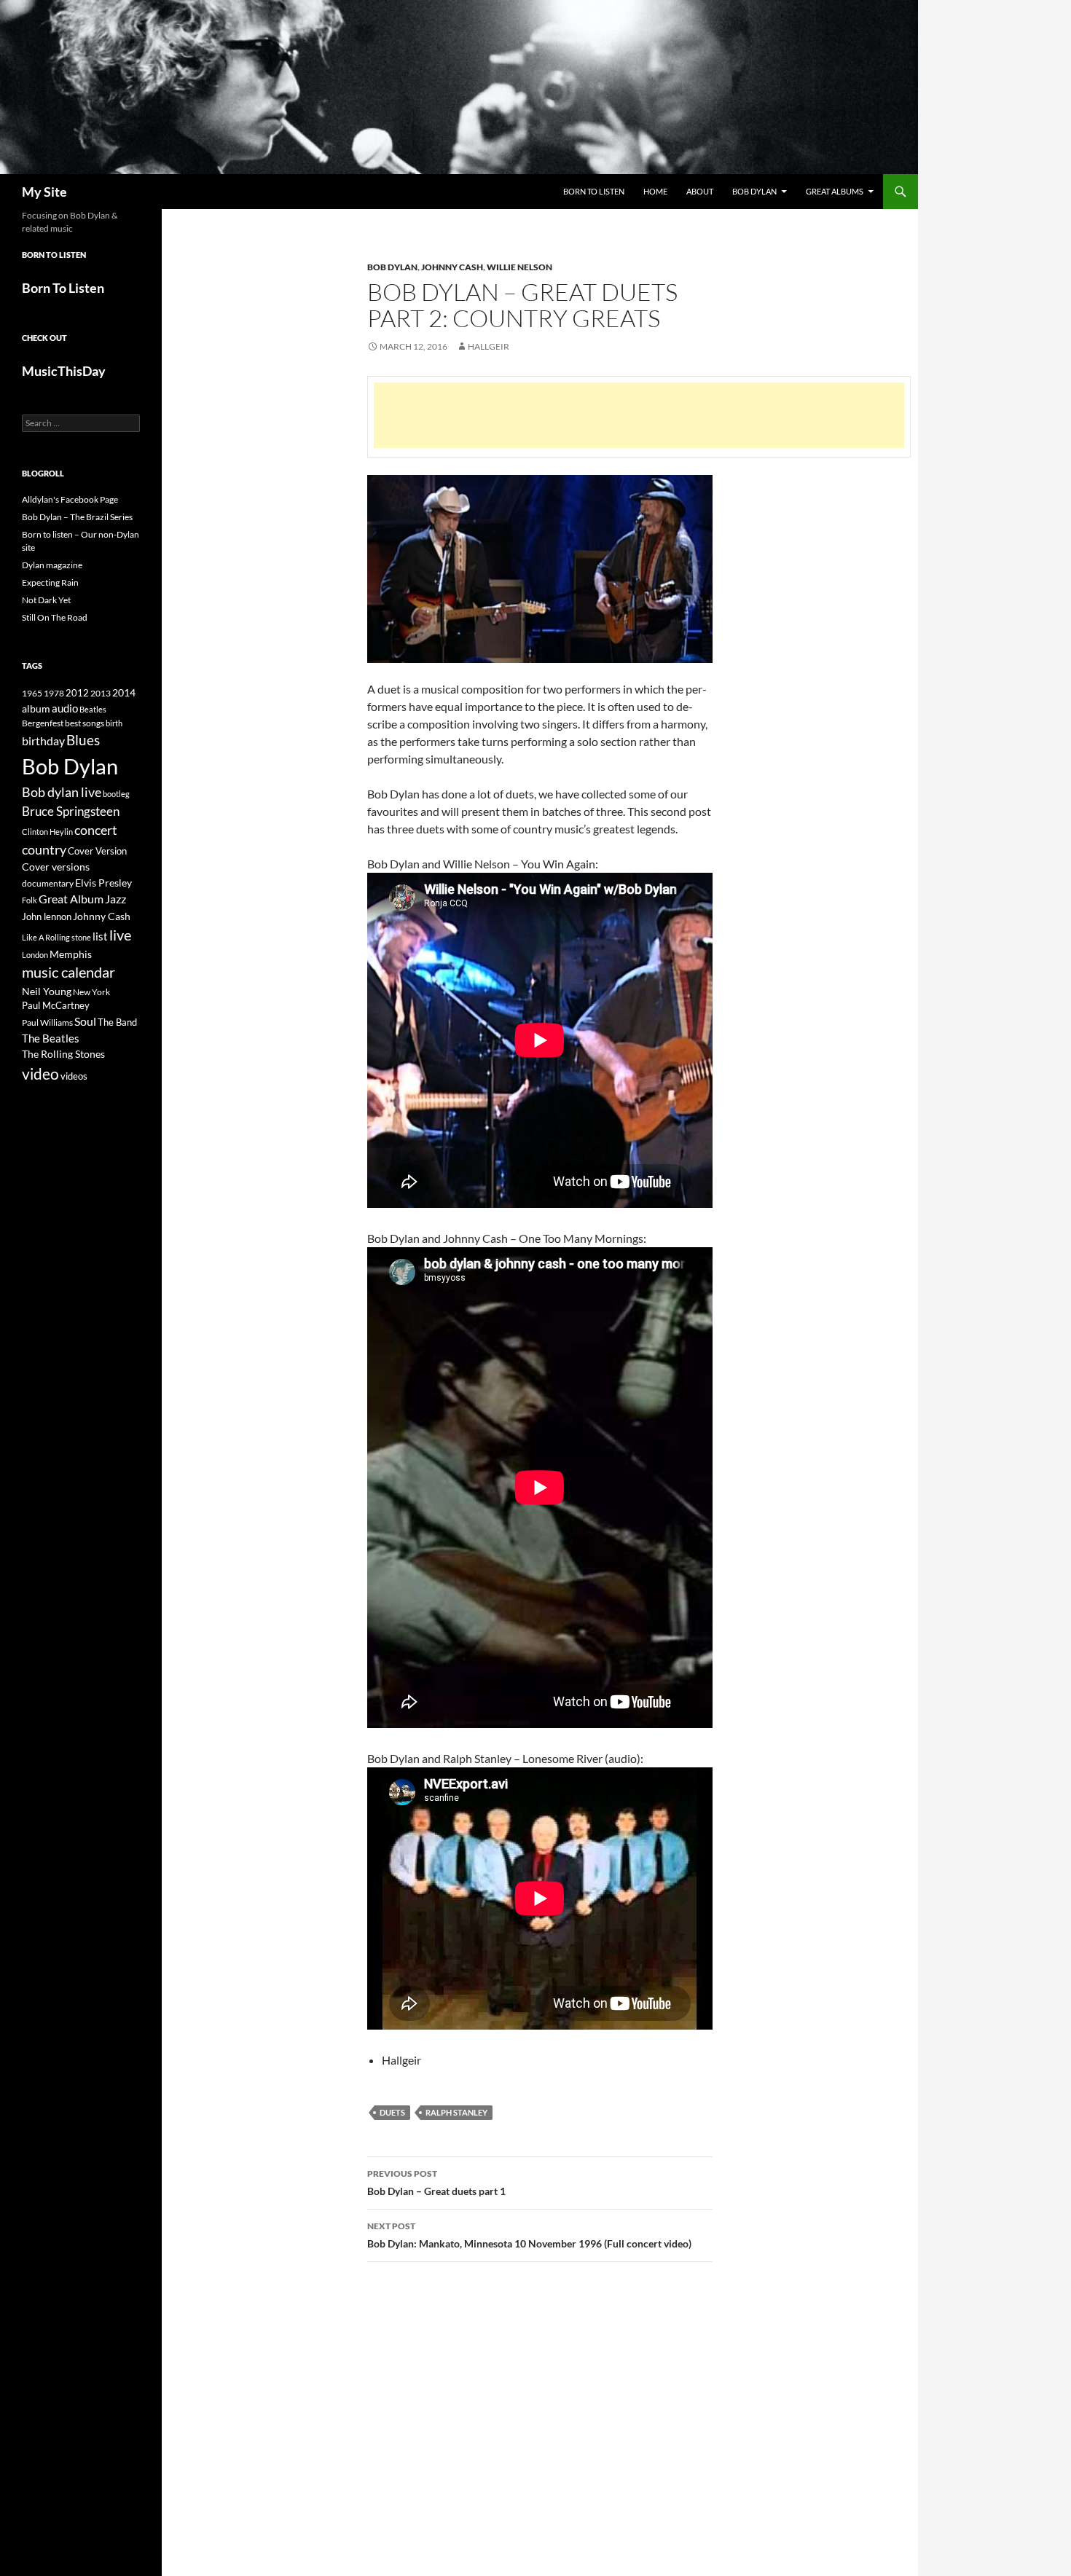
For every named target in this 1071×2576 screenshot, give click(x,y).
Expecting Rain (50, 582)
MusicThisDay (64, 371)
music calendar (68, 972)
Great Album (71, 899)
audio (65, 708)
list (100, 936)
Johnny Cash (452, 267)
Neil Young (47, 991)
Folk (30, 900)
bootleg (116, 794)
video (40, 1074)
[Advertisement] (639, 415)
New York (91, 991)
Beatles (93, 709)
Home (655, 191)
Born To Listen (594, 191)
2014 (124, 692)
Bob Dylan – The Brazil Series (77, 517)
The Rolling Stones (63, 1054)
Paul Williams (47, 1022)
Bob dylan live (62, 792)
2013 (101, 693)
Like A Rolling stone (56, 937)
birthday (43, 741)
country (44, 850)
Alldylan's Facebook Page (70, 499)
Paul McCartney (56, 1005)
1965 (32, 693)
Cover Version (97, 851)
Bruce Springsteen (71, 811)
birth (114, 723)
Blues (83, 740)
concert (96, 830)
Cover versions (56, 867)
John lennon (47, 916)
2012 (77, 693)
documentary (48, 883)
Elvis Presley (103, 883)
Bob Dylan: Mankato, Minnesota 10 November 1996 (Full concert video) (529, 2235)
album (36, 708)
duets (392, 2112)
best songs (85, 723)
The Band (117, 1022)
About (700, 191)
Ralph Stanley (456, 2112)
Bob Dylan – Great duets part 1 (436, 2183)
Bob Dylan (754, 191)
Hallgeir (489, 346)
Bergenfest (43, 723)
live (120, 935)
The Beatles (51, 1038)
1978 (54, 693)
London (35, 955)
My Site (44, 192)
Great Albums (835, 191)
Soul (85, 1021)
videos (74, 1076)
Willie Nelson (519, 267)
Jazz (115, 899)
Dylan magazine (52, 565)
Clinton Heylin (47, 832)
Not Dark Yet (46, 600)
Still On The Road (55, 617)
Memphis (71, 954)
